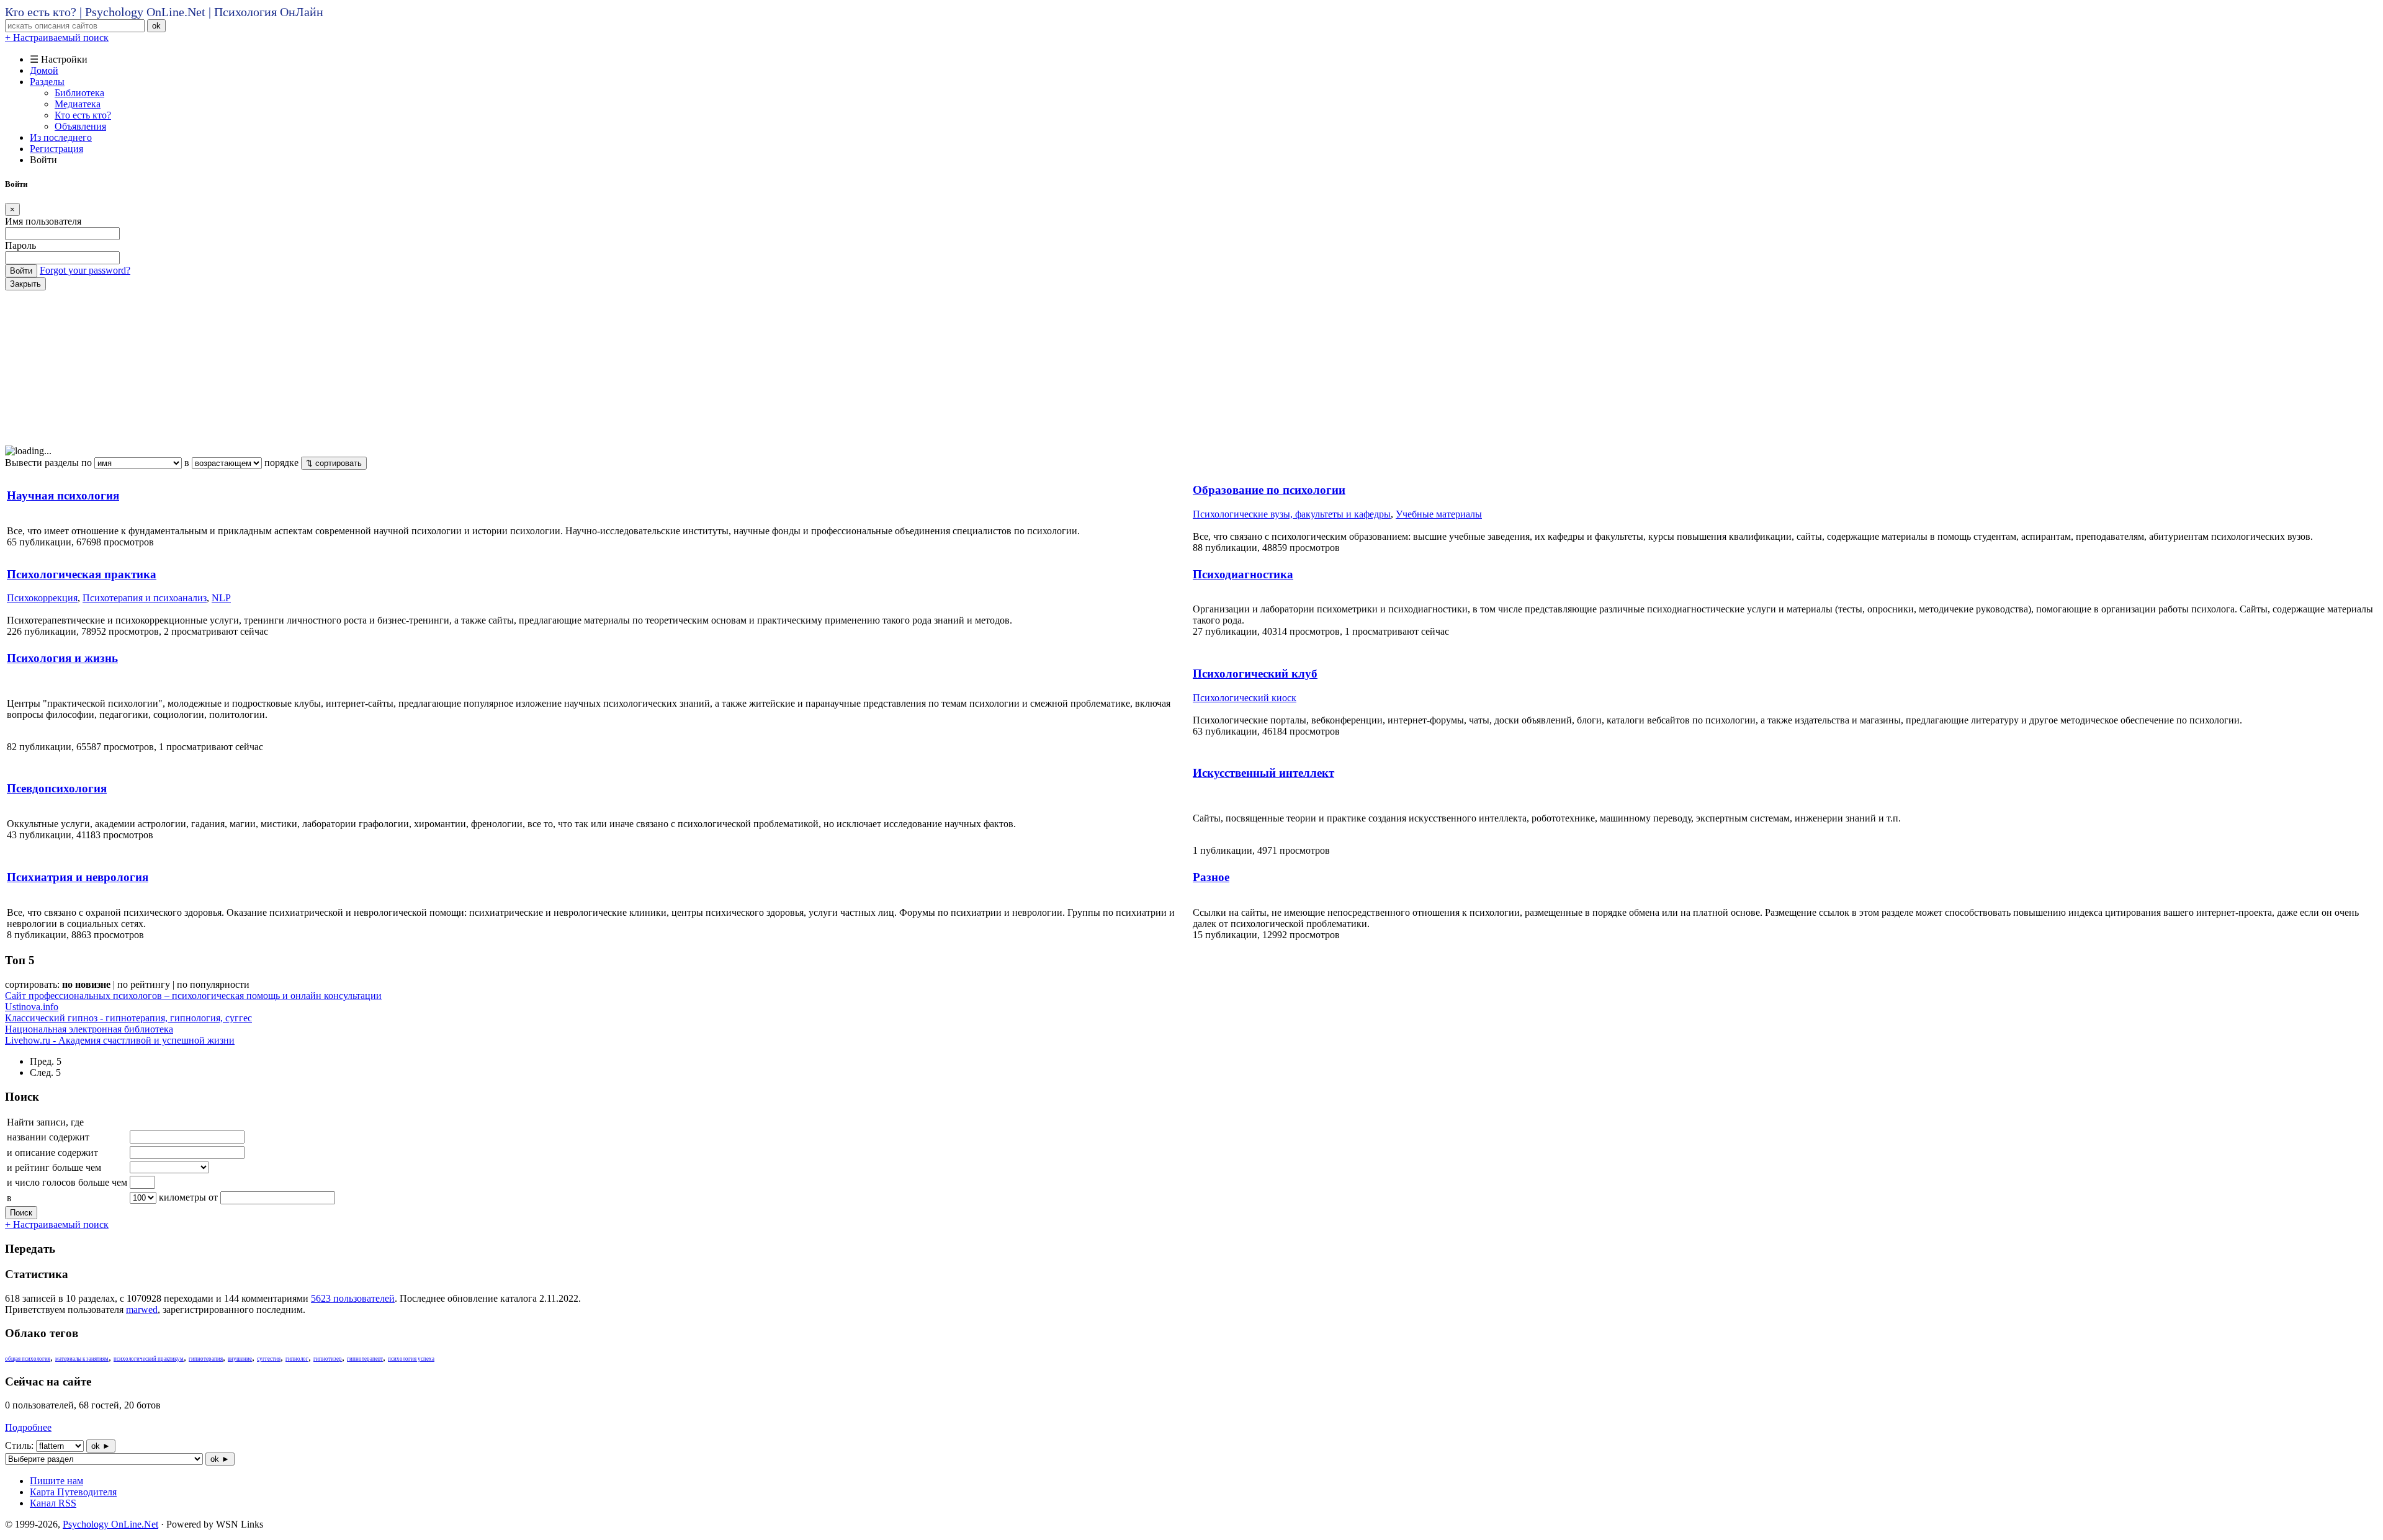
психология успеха (411, 1359)
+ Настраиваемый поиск (57, 38)
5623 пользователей (353, 1298)
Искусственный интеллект (1263, 773)
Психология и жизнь (62, 658)
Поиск (21, 1213)
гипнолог (297, 1359)
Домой (44, 70)
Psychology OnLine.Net (110, 1524)
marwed (142, 1309)
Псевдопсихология (57, 788)
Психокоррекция (42, 598)
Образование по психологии (1269, 490)
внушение (240, 1359)
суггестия (269, 1359)
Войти (21, 271)
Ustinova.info (32, 1007)
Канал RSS (53, 1503)
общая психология (28, 1359)
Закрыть (25, 284)
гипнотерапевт (365, 1359)
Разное (1211, 877)
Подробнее (28, 1427)
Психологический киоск (1245, 698)
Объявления (80, 126)
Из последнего (61, 137)
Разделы (47, 82)
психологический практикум (149, 1359)
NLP (221, 598)
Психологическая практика (82, 574)
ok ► (101, 1446)
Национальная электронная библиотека (89, 1029)
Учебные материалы (1439, 514)
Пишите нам (56, 1481)
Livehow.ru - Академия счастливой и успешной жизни (120, 1040)
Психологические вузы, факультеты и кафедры (1292, 514)
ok (156, 26)
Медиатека (78, 104)
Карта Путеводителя (73, 1492)
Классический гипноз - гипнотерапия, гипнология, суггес (128, 1018)
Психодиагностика (1243, 574)
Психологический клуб (1255, 674)
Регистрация (56, 149)
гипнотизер (328, 1359)
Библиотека (79, 93)
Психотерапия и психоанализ (145, 598)
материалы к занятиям (82, 1359)
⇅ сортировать (334, 463)
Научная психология (63, 495)
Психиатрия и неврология (78, 877)
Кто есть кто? (83, 115)
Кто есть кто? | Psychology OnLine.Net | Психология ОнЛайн (164, 12)
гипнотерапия (206, 1359)
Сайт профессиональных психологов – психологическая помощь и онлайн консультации (193, 996)
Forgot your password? (85, 270)
